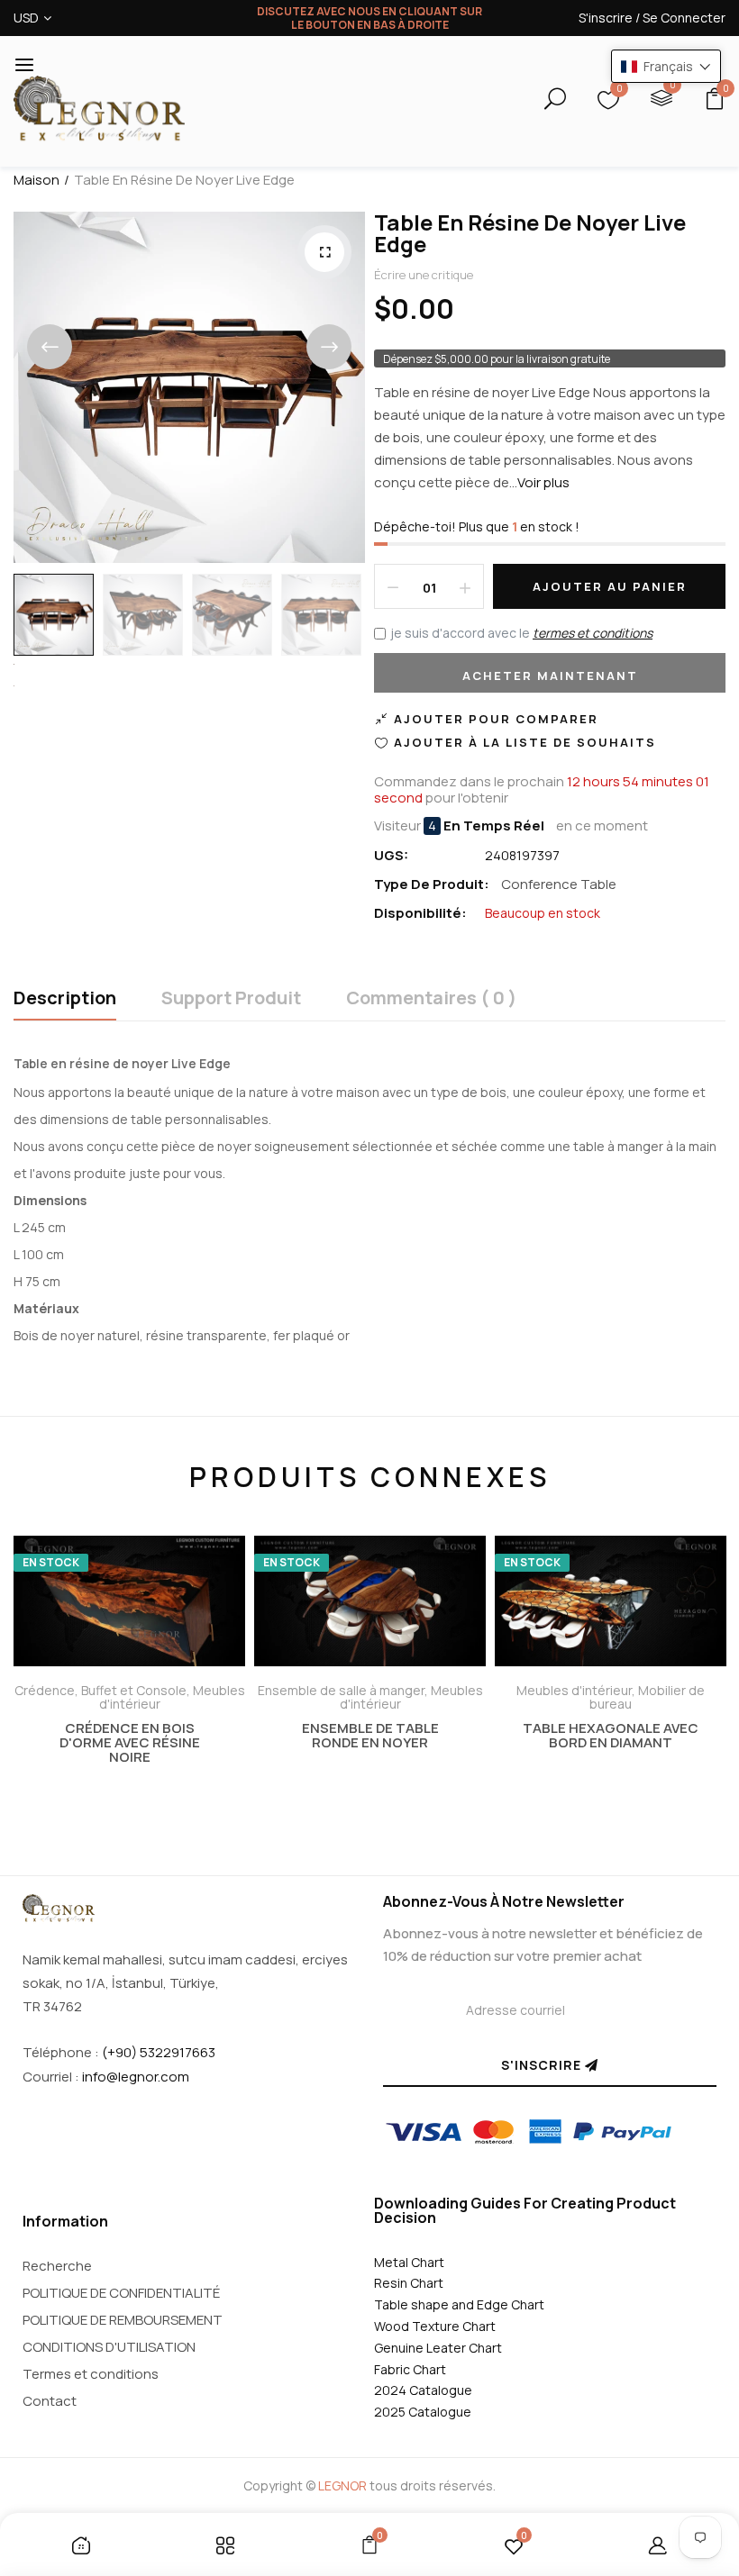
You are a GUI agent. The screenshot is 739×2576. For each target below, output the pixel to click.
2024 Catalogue (423, 2390)
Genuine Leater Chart (438, 2348)
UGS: (391, 855)
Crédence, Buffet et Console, (104, 1690)
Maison (36, 180)
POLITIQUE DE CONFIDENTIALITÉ (121, 2293)
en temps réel (494, 826)
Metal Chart (409, 2262)
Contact (50, 2401)
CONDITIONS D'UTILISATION (109, 2347)
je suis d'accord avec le (521, 633)
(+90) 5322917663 (159, 2052)
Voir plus (543, 482)
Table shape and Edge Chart (459, 2304)
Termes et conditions (91, 2374)
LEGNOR (342, 2485)
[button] (666, 66)
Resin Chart (409, 2283)
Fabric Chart (410, 2369)
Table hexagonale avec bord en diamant (611, 1736)
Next (329, 347)
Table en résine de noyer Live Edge (530, 233)
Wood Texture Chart (435, 2326)
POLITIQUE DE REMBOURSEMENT (123, 2320)
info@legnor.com (136, 2077)
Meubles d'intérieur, (577, 1690)
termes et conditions (593, 633)
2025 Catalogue (423, 2412)
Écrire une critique (424, 275)
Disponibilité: (420, 913)
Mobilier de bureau (647, 1697)
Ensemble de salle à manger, (344, 1690)
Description (65, 999)
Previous (50, 347)
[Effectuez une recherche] (539, 101)
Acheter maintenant (550, 676)
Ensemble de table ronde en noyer (370, 1736)
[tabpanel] (129, 1680)
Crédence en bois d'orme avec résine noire (130, 1743)
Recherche (57, 2266)
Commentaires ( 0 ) (431, 999)
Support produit (231, 999)
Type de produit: (432, 884)
